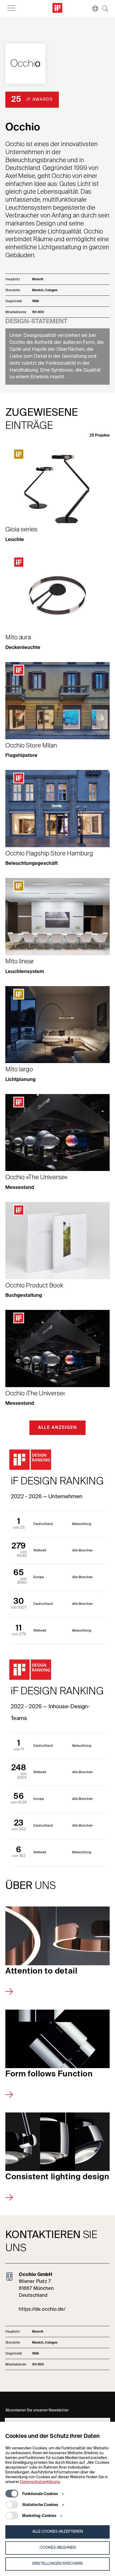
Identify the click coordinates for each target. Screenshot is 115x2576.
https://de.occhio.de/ (42, 2309)
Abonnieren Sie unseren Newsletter (37, 2410)
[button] (93, 9)
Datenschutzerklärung (40, 2482)
